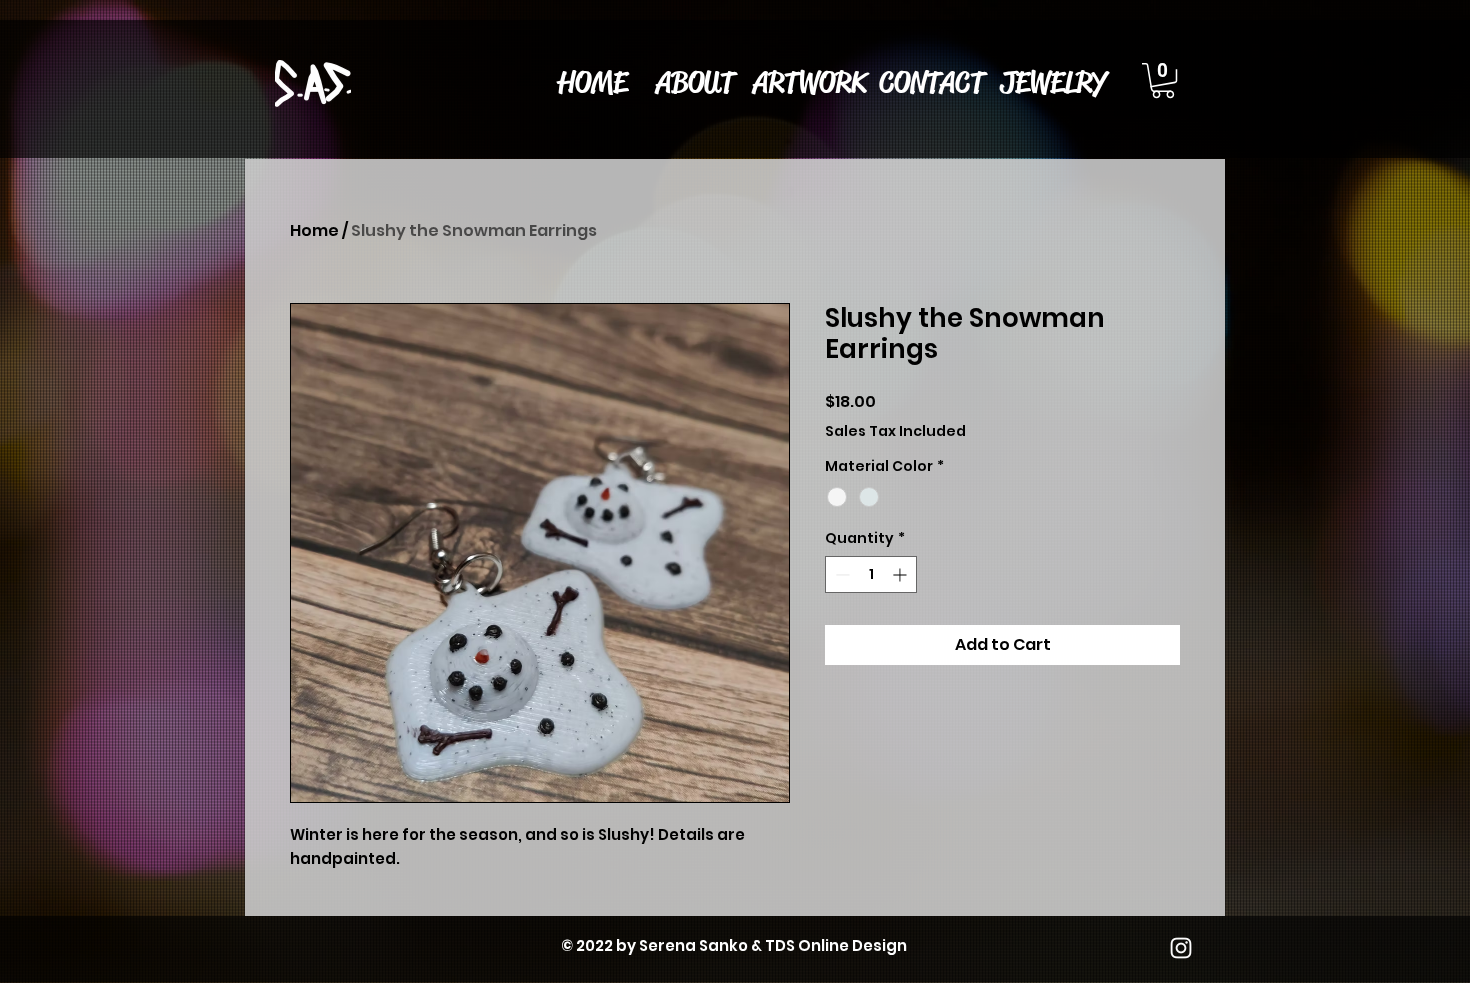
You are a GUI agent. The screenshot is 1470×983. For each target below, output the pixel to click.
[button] (809, 82)
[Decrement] (840, 574)
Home (314, 230)
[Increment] (901, 574)
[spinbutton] (871, 574)
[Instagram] (1181, 948)
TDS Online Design (836, 945)
